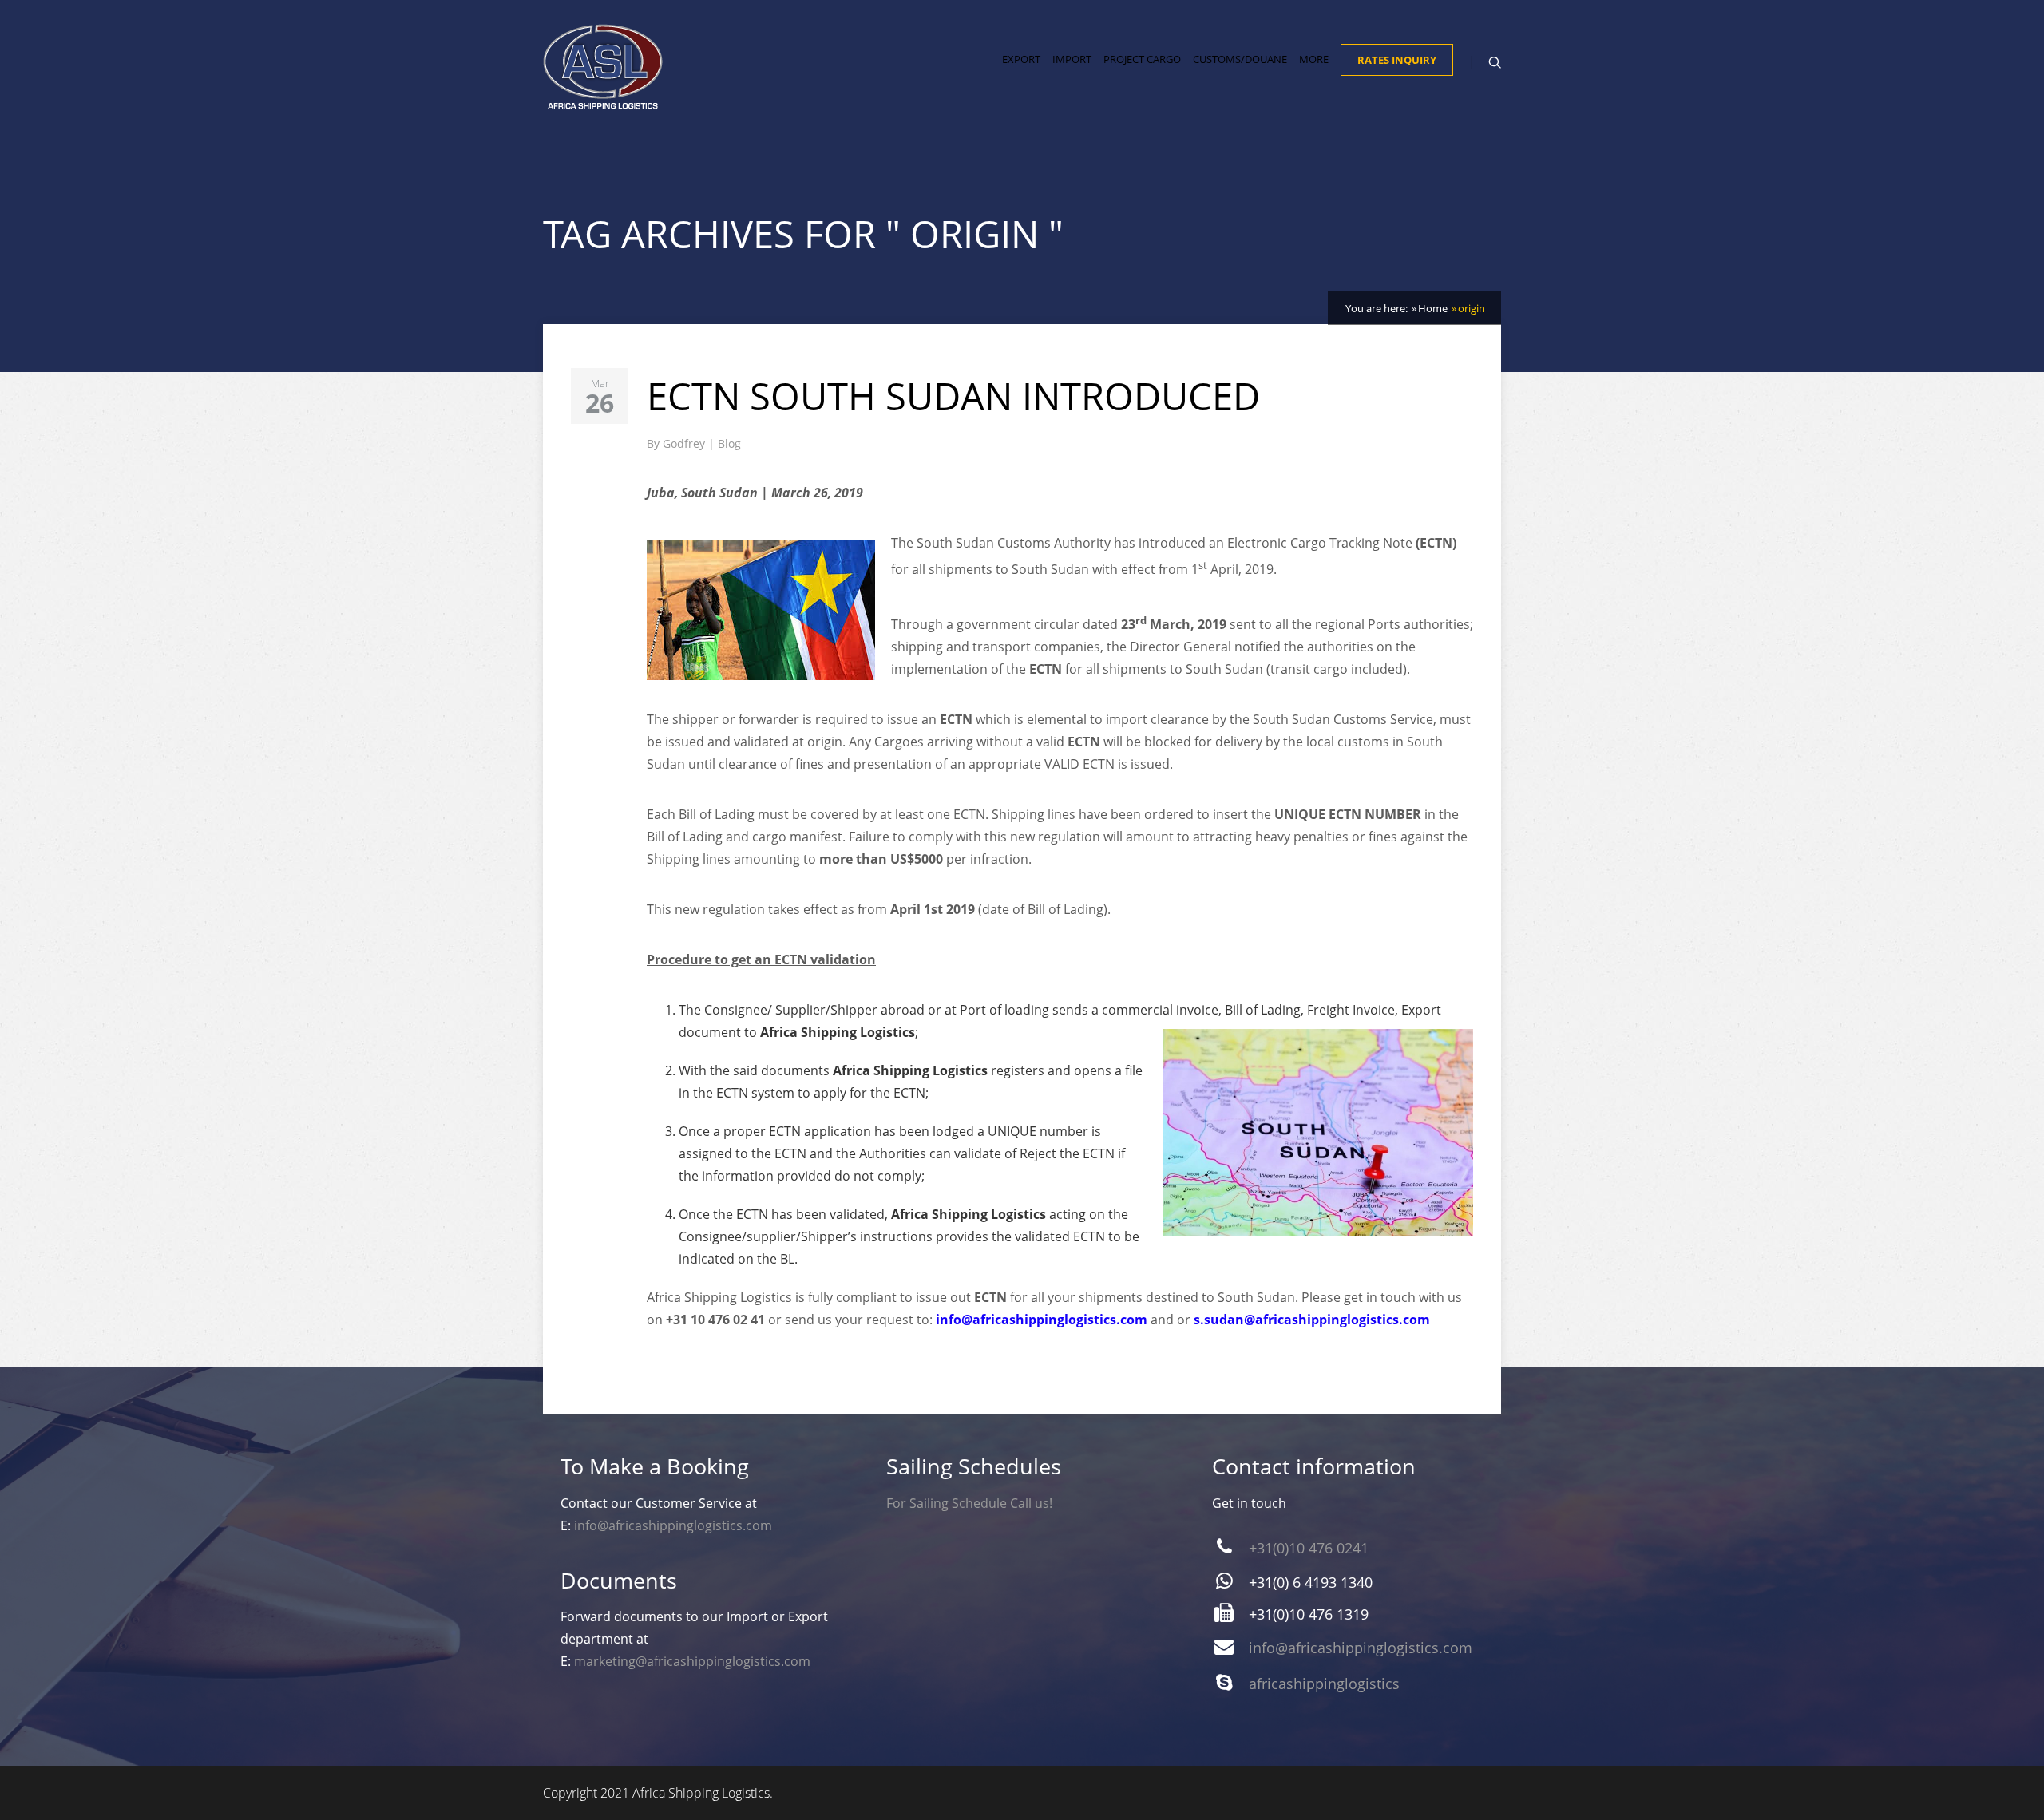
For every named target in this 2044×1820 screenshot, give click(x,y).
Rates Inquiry (1397, 60)
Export (1021, 59)
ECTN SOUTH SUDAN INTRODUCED (953, 396)
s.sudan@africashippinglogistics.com (1312, 1319)
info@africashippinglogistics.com (1042, 1319)
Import (1072, 59)
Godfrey (685, 443)
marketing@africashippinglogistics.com (692, 1661)
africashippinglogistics (1324, 1683)
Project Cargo (1142, 59)
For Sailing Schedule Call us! (969, 1503)
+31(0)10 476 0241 (1309, 1548)
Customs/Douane (1240, 59)
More (1314, 59)
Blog (729, 443)
